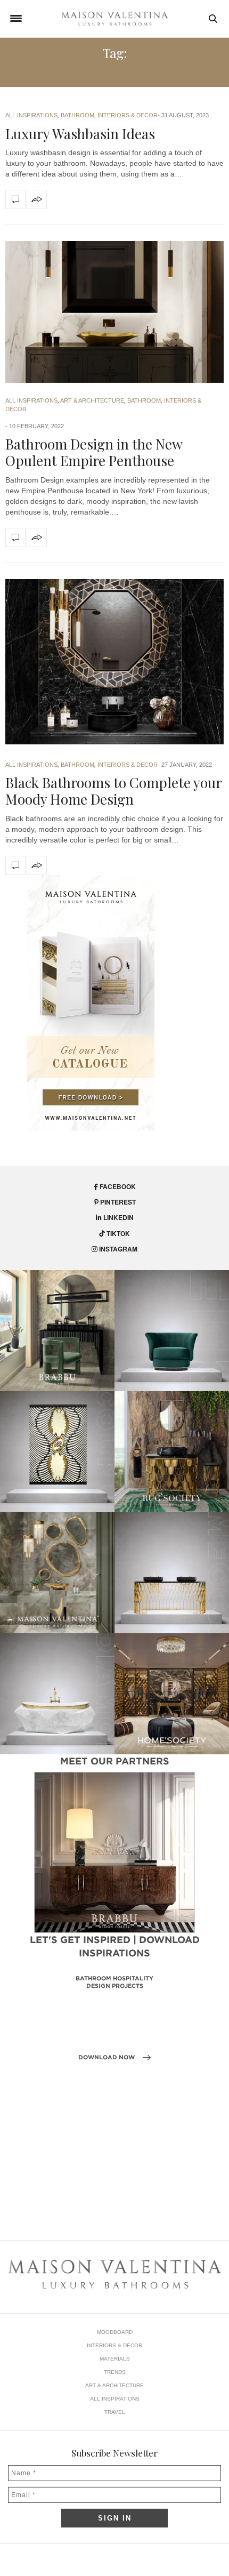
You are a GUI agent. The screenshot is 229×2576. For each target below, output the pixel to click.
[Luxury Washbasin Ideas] (15, 199)
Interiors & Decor (128, 115)
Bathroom (77, 115)
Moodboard (115, 2332)
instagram (117, 1249)
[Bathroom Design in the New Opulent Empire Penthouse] (114, 312)
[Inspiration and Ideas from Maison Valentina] (114, 19)
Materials (115, 2359)
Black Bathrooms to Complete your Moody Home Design (113, 791)
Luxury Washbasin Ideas (80, 134)
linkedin (118, 1217)
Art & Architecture (92, 400)
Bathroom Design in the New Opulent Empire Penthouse (94, 452)
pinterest (117, 1202)
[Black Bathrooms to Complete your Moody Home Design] (114, 662)
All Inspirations (31, 115)
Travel (115, 2412)
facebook (117, 1186)
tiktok (117, 1233)
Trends (115, 2372)
